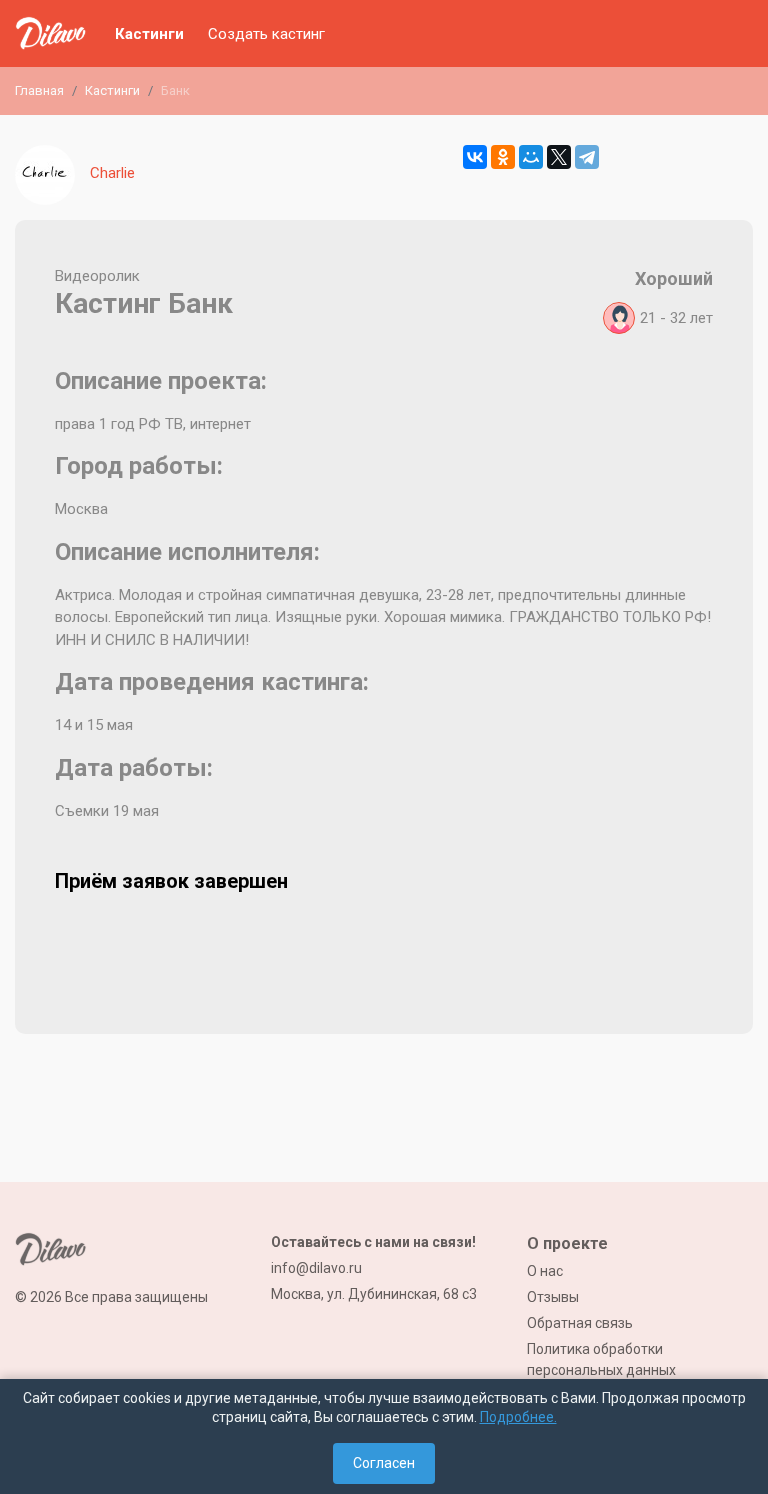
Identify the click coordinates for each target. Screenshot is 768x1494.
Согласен (384, 1463)
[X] (559, 157)
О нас (545, 1271)
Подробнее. (518, 1417)
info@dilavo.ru (316, 1268)
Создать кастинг (266, 34)
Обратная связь (580, 1323)
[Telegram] (587, 157)
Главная (39, 90)
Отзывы (553, 1297)
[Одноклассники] (503, 157)
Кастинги (149, 34)
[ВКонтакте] (475, 157)
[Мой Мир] (531, 157)
